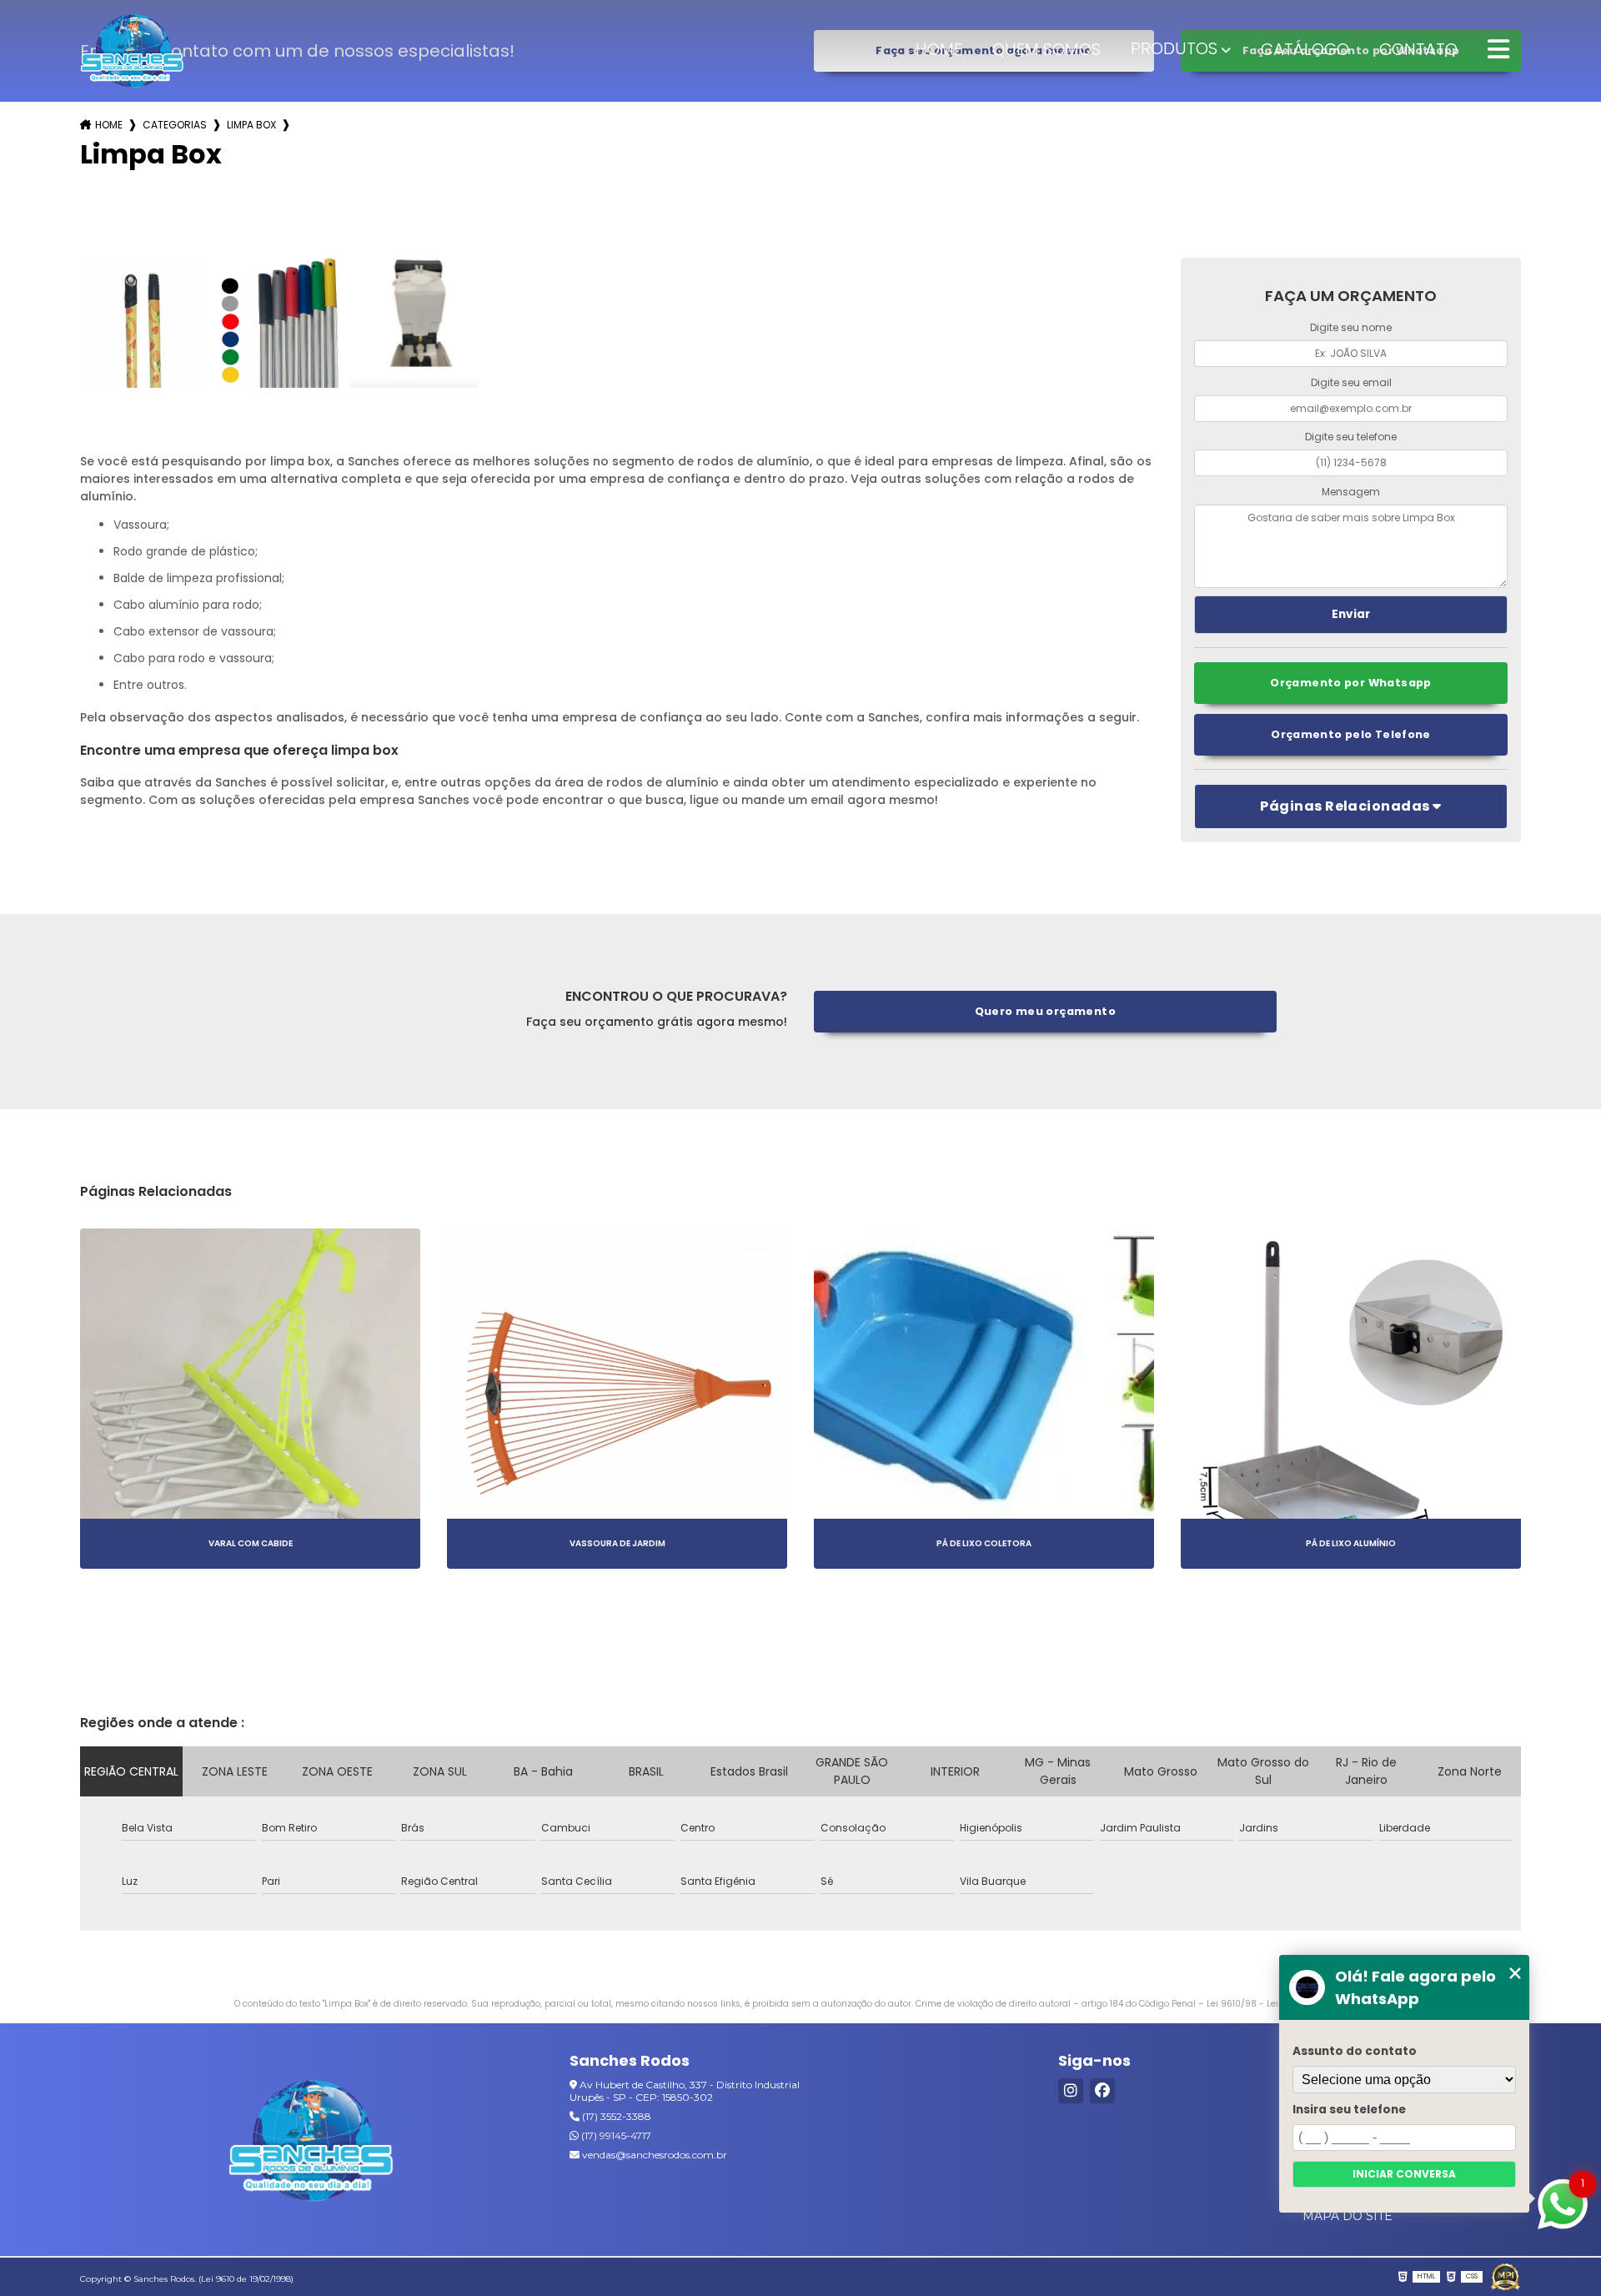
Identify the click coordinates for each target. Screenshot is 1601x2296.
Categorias (175, 125)
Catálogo (1305, 49)
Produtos (1174, 48)
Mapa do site (1348, 2216)
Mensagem (1351, 492)
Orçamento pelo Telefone (1351, 734)
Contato (1418, 49)
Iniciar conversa (1404, 2174)
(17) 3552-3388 (615, 2116)
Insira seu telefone (1349, 2110)
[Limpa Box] (145, 323)
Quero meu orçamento (1045, 1011)
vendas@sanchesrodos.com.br (653, 2155)
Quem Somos (1046, 49)
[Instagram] (1071, 2091)
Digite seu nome (1351, 327)
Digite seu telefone (1351, 437)
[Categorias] (1498, 50)
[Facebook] (1102, 2091)
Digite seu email (1351, 382)
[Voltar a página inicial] (132, 50)
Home (939, 49)
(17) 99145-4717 (615, 2135)
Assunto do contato (1355, 2051)
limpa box (251, 125)
